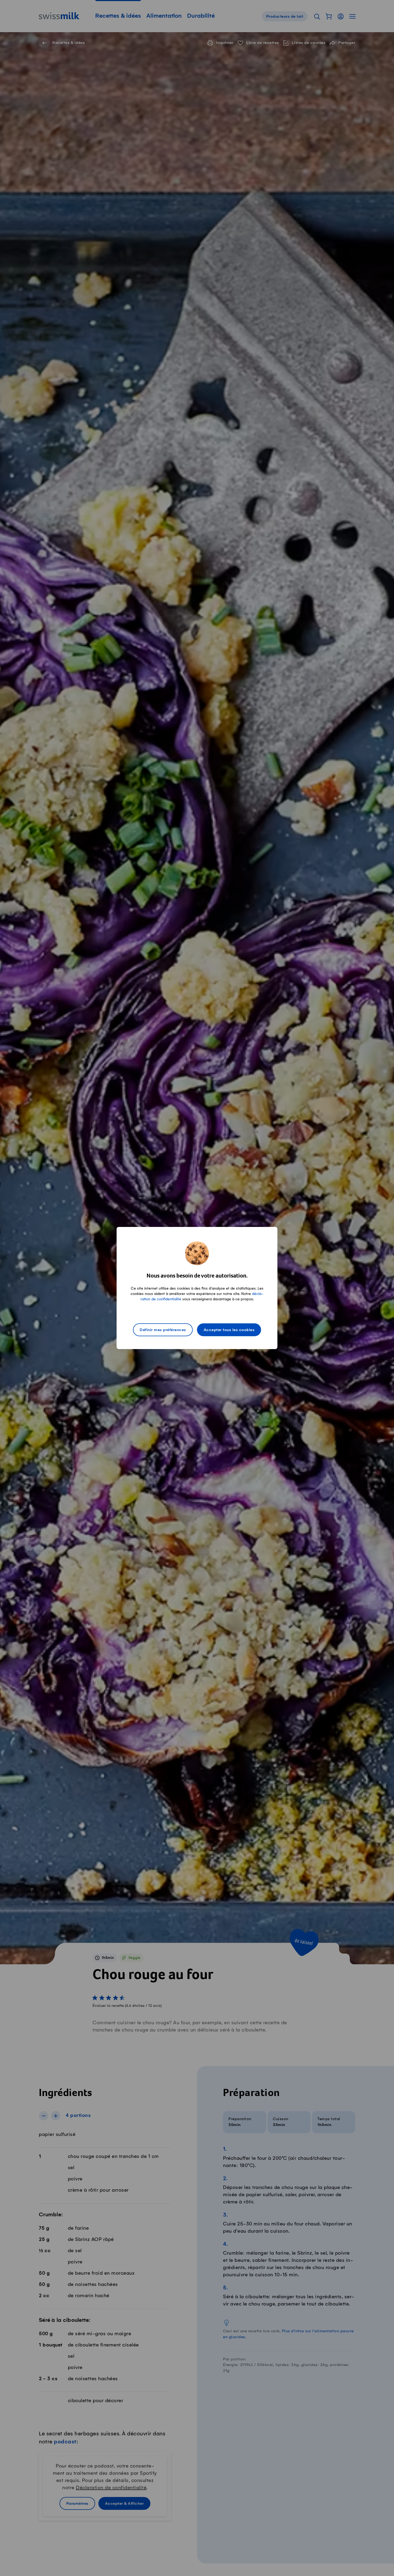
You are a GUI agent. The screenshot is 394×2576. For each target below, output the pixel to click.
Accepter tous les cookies (229, 1330)
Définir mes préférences (163, 1330)
